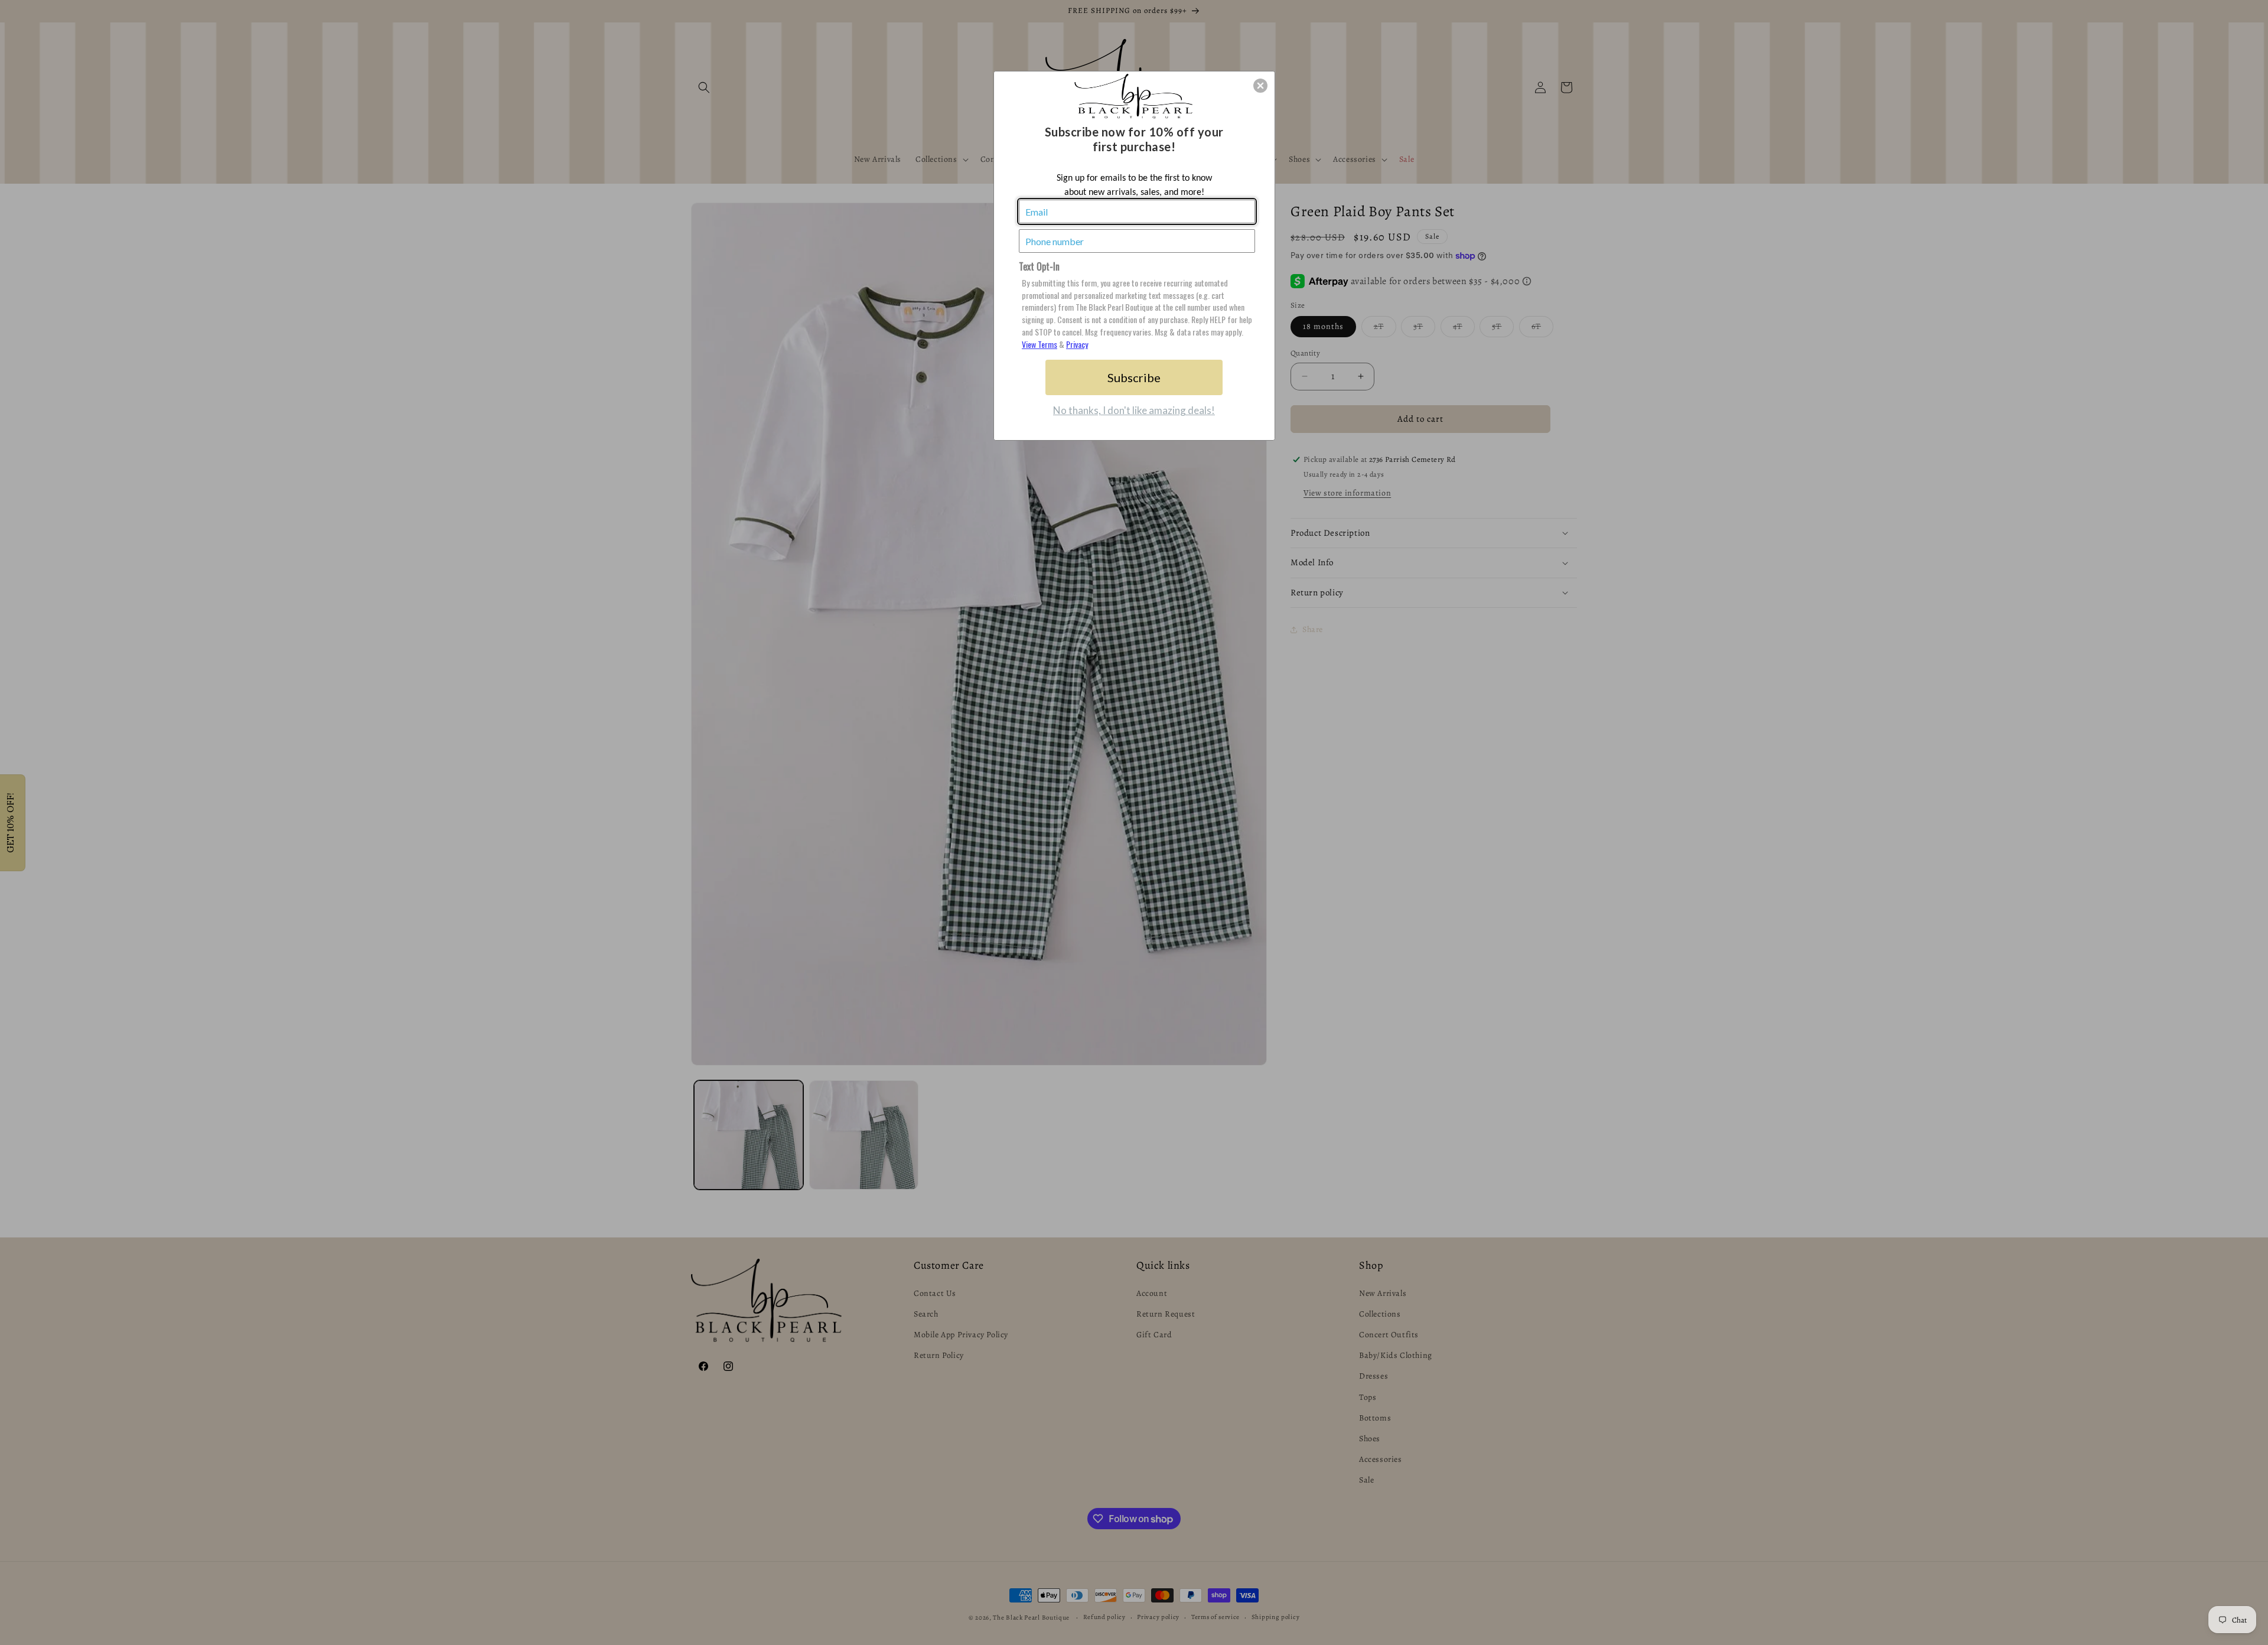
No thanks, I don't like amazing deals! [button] (1134, 410)
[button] (1260, 86)
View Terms (1039, 344)
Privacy (1077, 344)
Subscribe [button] (1134, 377)
